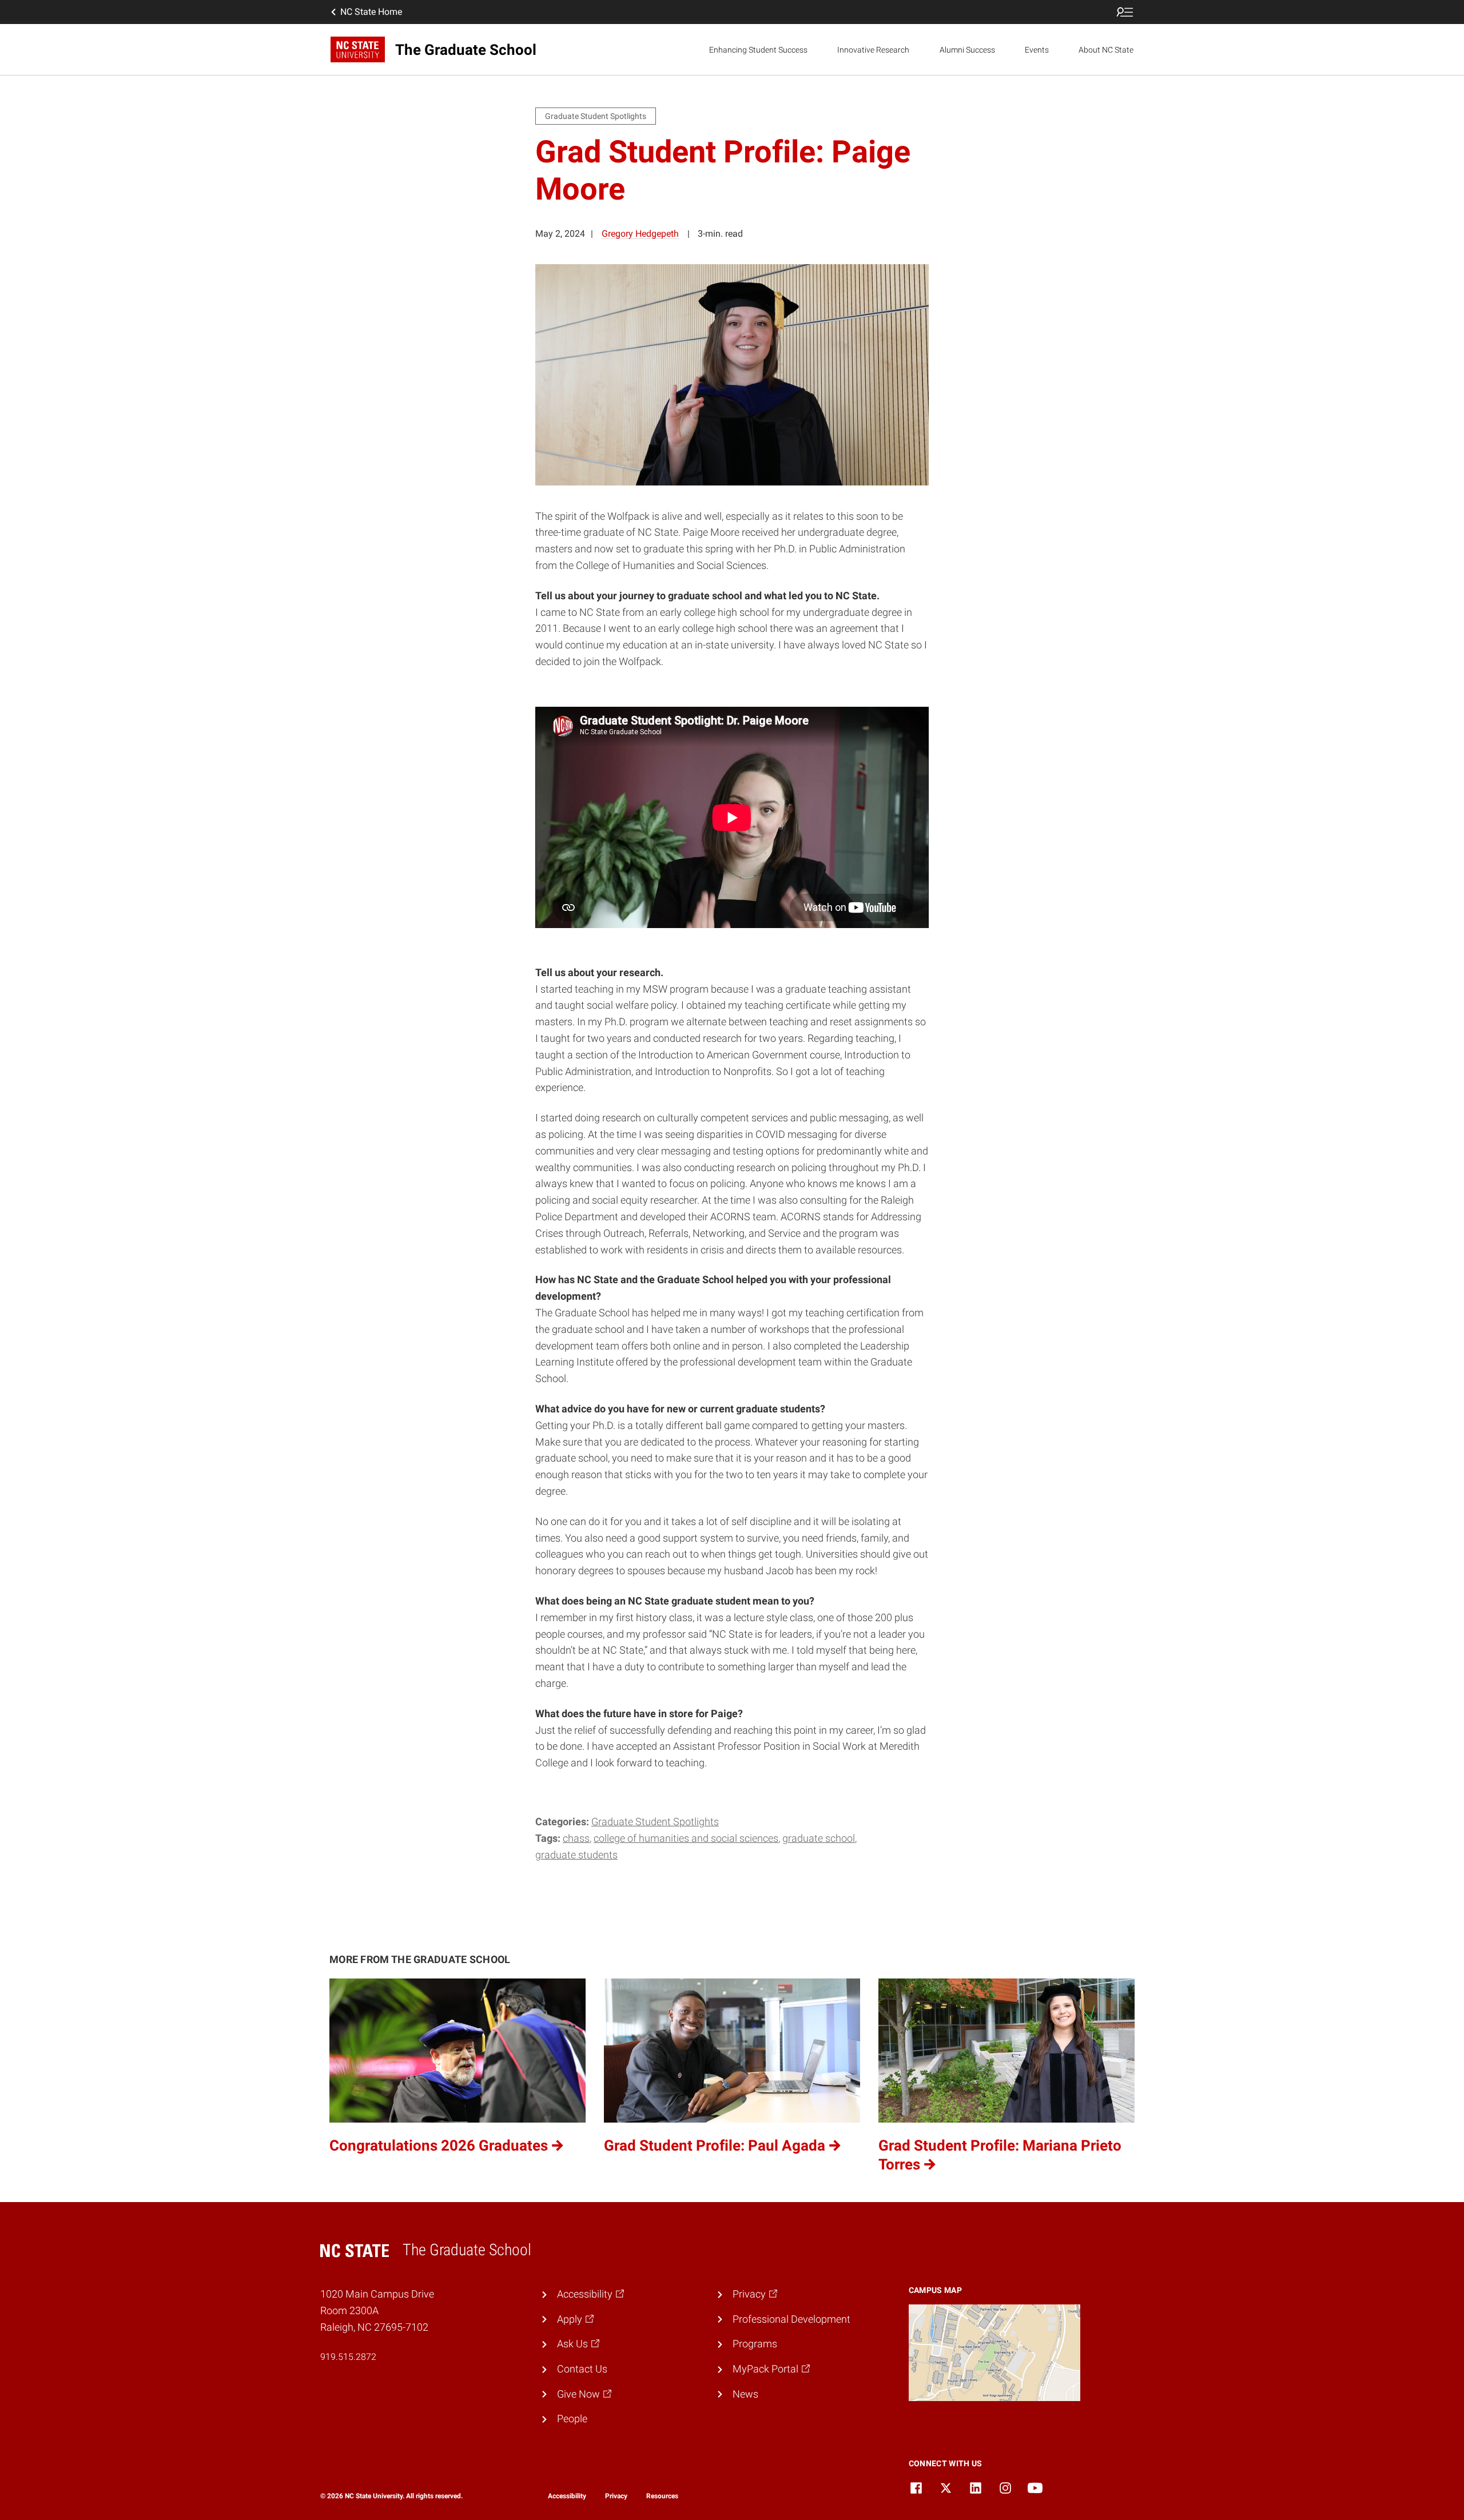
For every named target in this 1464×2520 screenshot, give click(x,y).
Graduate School (819, 1838)
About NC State (1106, 50)
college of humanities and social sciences (686, 1838)
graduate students (576, 1855)
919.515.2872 (348, 2357)
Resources (662, 2496)
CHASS (576, 1838)
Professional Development (791, 2319)
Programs (755, 2344)
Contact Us (582, 2369)
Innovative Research (873, 50)
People (572, 2419)
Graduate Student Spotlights (655, 1822)
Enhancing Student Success (758, 50)
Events (1037, 50)
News (745, 2394)
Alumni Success (967, 50)
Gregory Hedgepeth (640, 234)
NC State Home (371, 12)
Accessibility (567, 2496)
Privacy (616, 2496)
